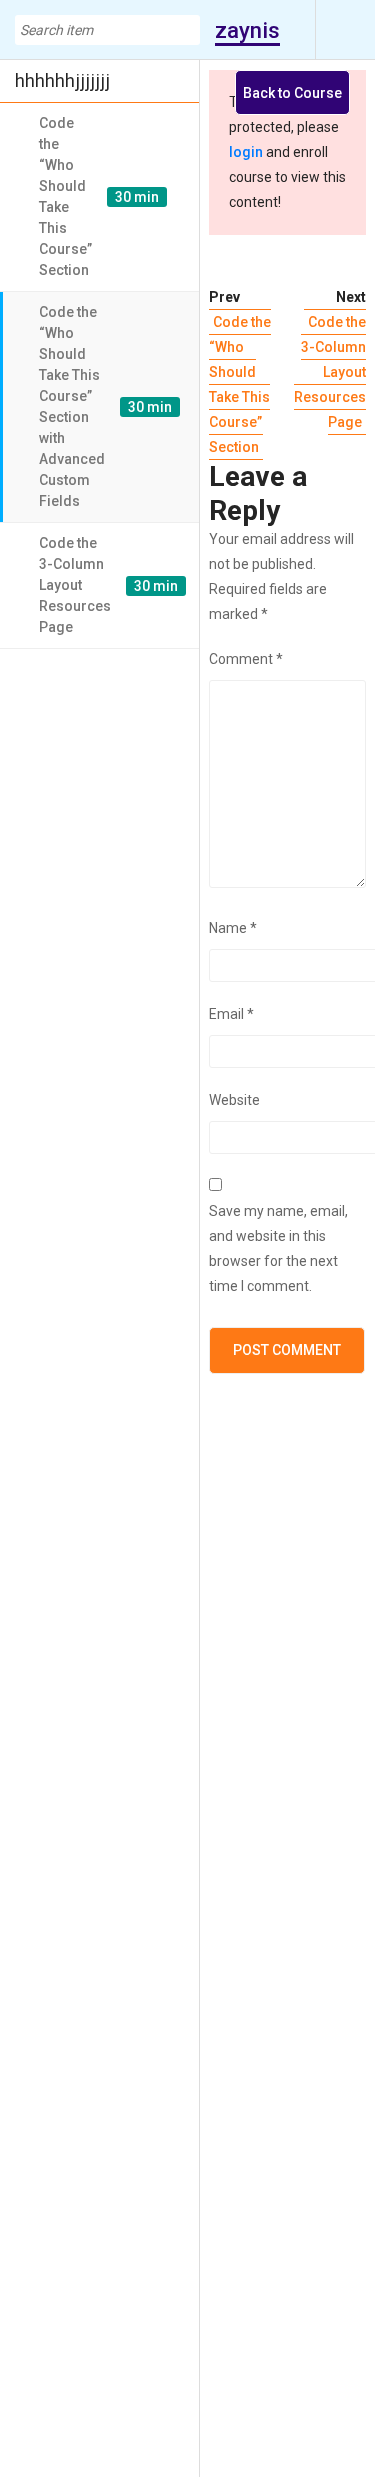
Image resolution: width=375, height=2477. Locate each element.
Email (231, 1014)
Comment (246, 659)
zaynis (247, 30)
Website (234, 1100)
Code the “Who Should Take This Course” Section (240, 384)
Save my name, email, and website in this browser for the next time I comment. (278, 1248)
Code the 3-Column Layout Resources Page (330, 372)
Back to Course (292, 93)
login (246, 152)
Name (233, 928)
